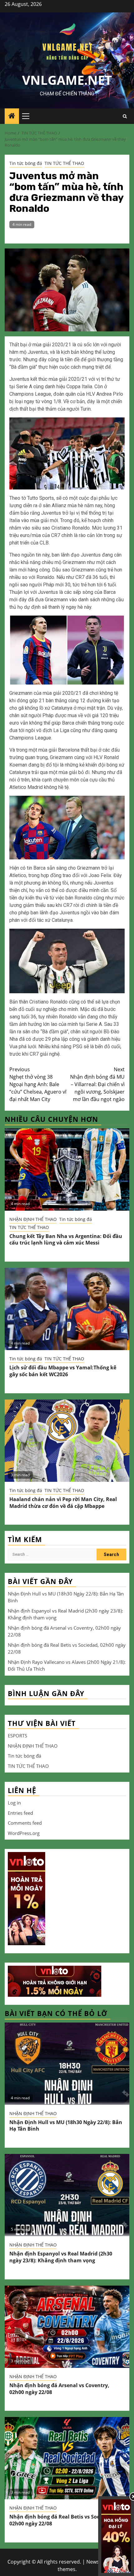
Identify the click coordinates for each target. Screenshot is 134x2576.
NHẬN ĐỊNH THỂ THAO (33, 1219)
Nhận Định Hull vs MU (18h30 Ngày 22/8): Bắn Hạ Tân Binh (66, 2126)
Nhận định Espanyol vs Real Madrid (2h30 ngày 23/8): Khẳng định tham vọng (61, 2257)
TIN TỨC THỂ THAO (64, 163)
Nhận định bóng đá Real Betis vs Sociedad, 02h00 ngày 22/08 (62, 2520)
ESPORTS (17, 1736)
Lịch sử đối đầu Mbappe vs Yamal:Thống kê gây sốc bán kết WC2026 (63, 1371)
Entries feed (20, 1813)
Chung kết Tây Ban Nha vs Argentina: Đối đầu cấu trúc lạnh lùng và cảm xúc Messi (66, 1240)
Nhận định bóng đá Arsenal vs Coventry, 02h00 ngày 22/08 (59, 2389)
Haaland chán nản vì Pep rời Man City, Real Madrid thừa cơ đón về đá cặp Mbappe (63, 1503)
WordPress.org (24, 1833)
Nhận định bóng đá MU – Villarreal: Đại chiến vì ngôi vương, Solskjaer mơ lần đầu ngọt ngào (97, 1084)
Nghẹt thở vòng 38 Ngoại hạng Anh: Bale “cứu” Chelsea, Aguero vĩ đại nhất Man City (38, 1084)
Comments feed (25, 1823)
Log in (14, 1803)
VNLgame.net (67, 80)
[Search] (125, 116)
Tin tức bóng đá (26, 163)
